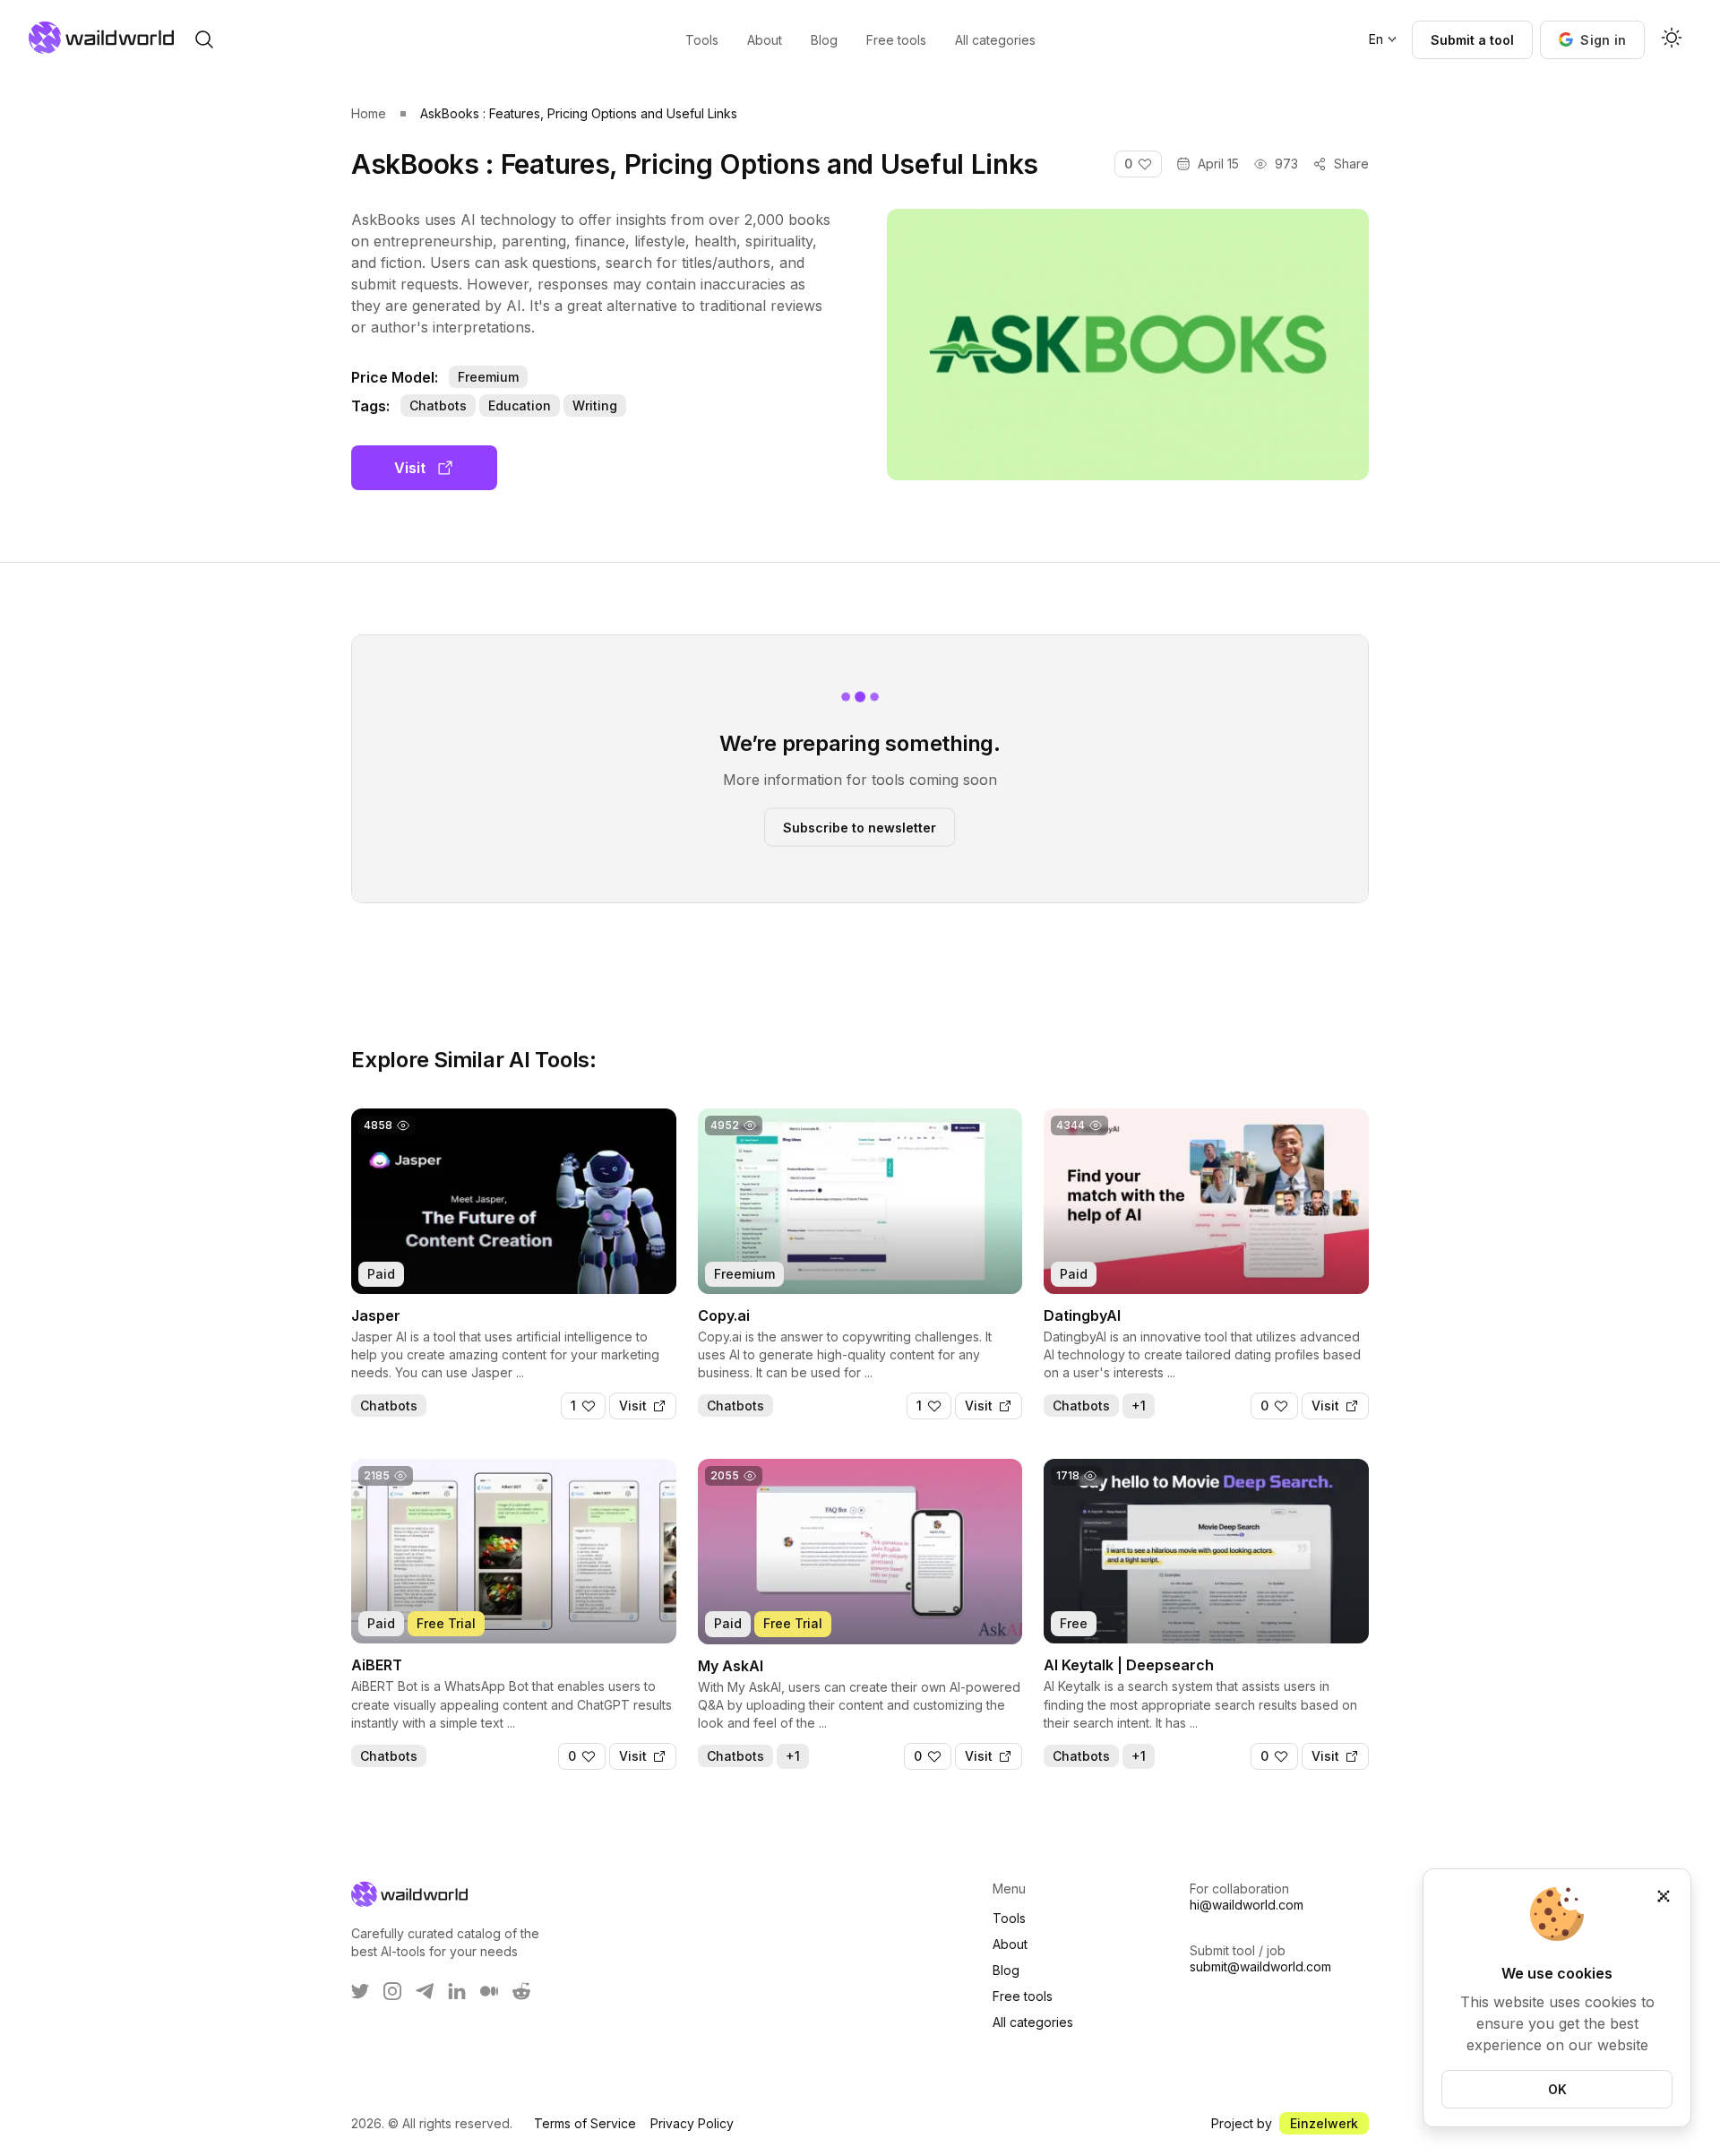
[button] (1592, 40)
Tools (1009, 1918)
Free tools (1023, 1996)
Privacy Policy (692, 2123)
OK (1557, 2089)
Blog (1006, 1970)
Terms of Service (585, 2123)
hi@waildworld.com (1247, 1905)
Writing (595, 405)
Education (520, 405)
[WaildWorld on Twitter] (360, 1991)
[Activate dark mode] (1672, 39)
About (1010, 1944)
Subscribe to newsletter (860, 827)
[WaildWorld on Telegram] (425, 1991)
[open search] (204, 39)
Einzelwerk (1324, 2123)
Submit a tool (1472, 40)
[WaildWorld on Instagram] (392, 1991)
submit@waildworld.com (1260, 1966)
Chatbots (438, 405)
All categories (1033, 2022)
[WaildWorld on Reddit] (521, 1991)
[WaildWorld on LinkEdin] (457, 1991)
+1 (1139, 1406)
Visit (410, 468)
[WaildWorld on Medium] (489, 1991)
